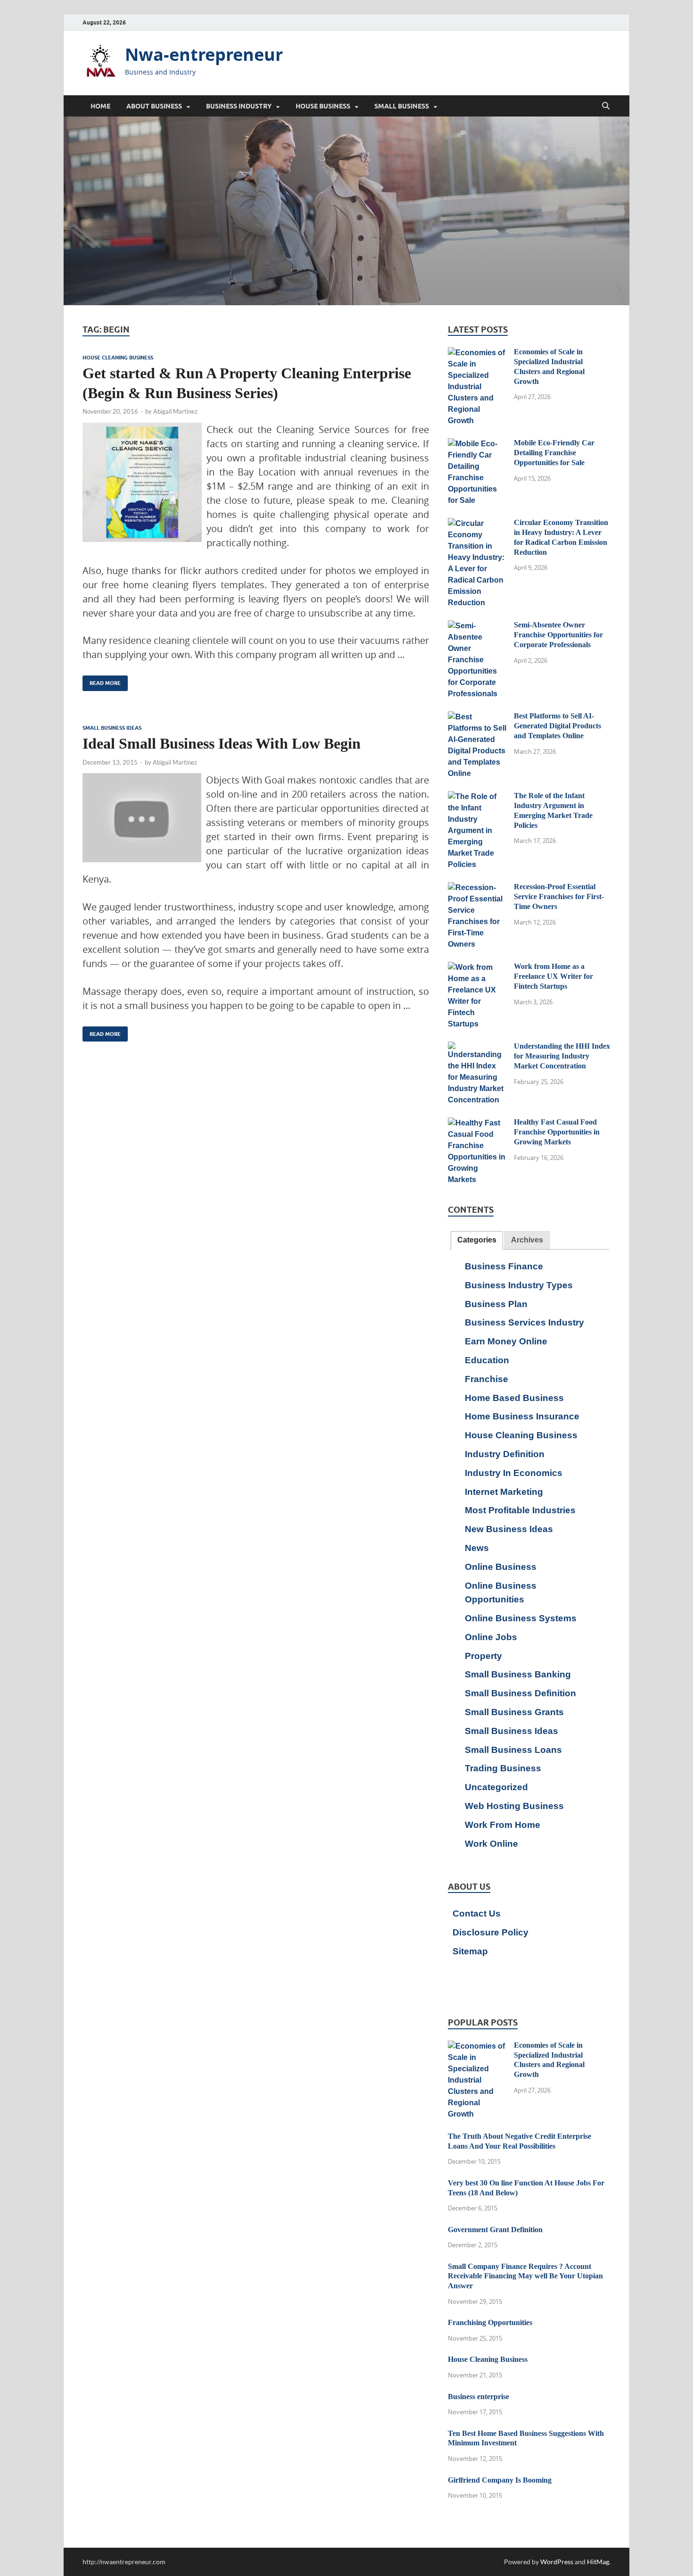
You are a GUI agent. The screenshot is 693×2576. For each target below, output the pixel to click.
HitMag (598, 2562)
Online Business (501, 1567)
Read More (102, 681)
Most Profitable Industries (520, 1510)
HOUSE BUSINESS (323, 106)
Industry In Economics (514, 1473)
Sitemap (470, 1951)
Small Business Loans (513, 1750)
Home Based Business (514, 1398)
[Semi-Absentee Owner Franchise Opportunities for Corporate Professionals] (477, 626)
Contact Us (477, 1913)
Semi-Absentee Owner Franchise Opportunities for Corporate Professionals (558, 635)
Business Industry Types (519, 1285)
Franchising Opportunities (490, 2322)
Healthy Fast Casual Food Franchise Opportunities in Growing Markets (557, 1132)
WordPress (557, 2562)
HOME (100, 106)
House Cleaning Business (118, 358)
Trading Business (503, 1768)
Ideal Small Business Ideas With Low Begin (222, 743)
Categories (477, 1240)
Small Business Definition (520, 1693)
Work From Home (503, 1825)
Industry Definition (505, 1454)
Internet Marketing (504, 1492)
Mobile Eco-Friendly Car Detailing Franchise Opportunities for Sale (554, 453)
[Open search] (606, 106)
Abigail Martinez (175, 411)
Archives (527, 1240)
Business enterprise (478, 2397)
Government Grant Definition (495, 2230)
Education (487, 1360)
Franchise (487, 1379)
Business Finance (504, 1266)
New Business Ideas (509, 1529)
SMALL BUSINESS (402, 106)
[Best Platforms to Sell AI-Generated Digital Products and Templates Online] (477, 717)
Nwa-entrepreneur (204, 54)
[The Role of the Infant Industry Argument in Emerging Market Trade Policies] (477, 797)
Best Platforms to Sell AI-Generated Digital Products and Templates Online (557, 726)
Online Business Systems (521, 1618)
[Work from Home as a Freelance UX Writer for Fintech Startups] (477, 968)
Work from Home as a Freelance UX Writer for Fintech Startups (553, 976)
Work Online (491, 1844)
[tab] (477, 1240)
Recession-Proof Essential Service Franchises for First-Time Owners (559, 896)
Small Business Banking (518, 1674)
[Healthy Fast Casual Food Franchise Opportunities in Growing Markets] (477, 1123)
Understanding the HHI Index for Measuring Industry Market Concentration (562, 1056)
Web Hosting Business (514, 1806)
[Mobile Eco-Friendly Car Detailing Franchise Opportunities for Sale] (477, 444)
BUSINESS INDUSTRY (239, 106)
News (477, 1548)
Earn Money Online (506, 1341)
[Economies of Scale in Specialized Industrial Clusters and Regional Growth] (477, 353)
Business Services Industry (524, 1322)
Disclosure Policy (491, 1932)
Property (483, 1656)
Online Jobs (491, 1637)
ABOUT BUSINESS (154, 106)
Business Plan (496, 1304)
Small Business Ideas (112, 728)
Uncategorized (496, 1787)
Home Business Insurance (522, 1416)
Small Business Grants (514, 1712)
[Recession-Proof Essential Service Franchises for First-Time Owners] (477, 888)
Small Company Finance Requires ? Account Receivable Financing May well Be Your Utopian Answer (525, 2276)
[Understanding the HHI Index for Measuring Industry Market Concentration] (477, 1047)
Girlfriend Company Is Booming (500, 2480)
